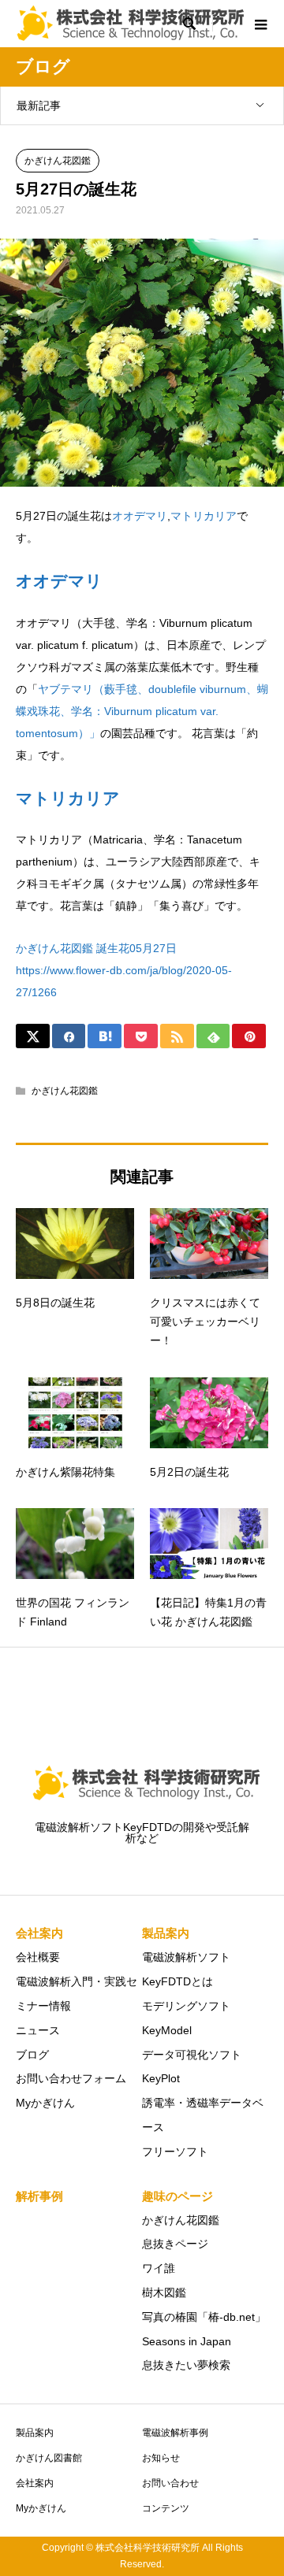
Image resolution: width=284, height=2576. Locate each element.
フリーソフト (175, 2152)
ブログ (32, 2055)
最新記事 (39, 106)
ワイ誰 (159, 2268)
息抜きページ (175, 2244)
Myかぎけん (45, 2103)
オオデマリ (140, 516)
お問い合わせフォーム (71, 2078)
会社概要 (38, 1957)
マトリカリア (204, 516)
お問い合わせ (170, 2483)
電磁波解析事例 (175, 2433)
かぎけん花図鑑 (58, 161)
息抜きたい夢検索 (186, 2365)
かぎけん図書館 (49, 2458)
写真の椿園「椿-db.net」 (204, 2317)
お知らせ (161, 2458)
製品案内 (35, 2433)
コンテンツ (166, 2508)
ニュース (38, 2030)
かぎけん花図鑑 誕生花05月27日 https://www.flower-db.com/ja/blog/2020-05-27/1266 (124, 970)
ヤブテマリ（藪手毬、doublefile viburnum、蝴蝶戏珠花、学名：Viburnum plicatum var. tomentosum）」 (142, 711)
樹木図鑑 (164, 2292)
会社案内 (35, 2483)
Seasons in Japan (187, 2341)
